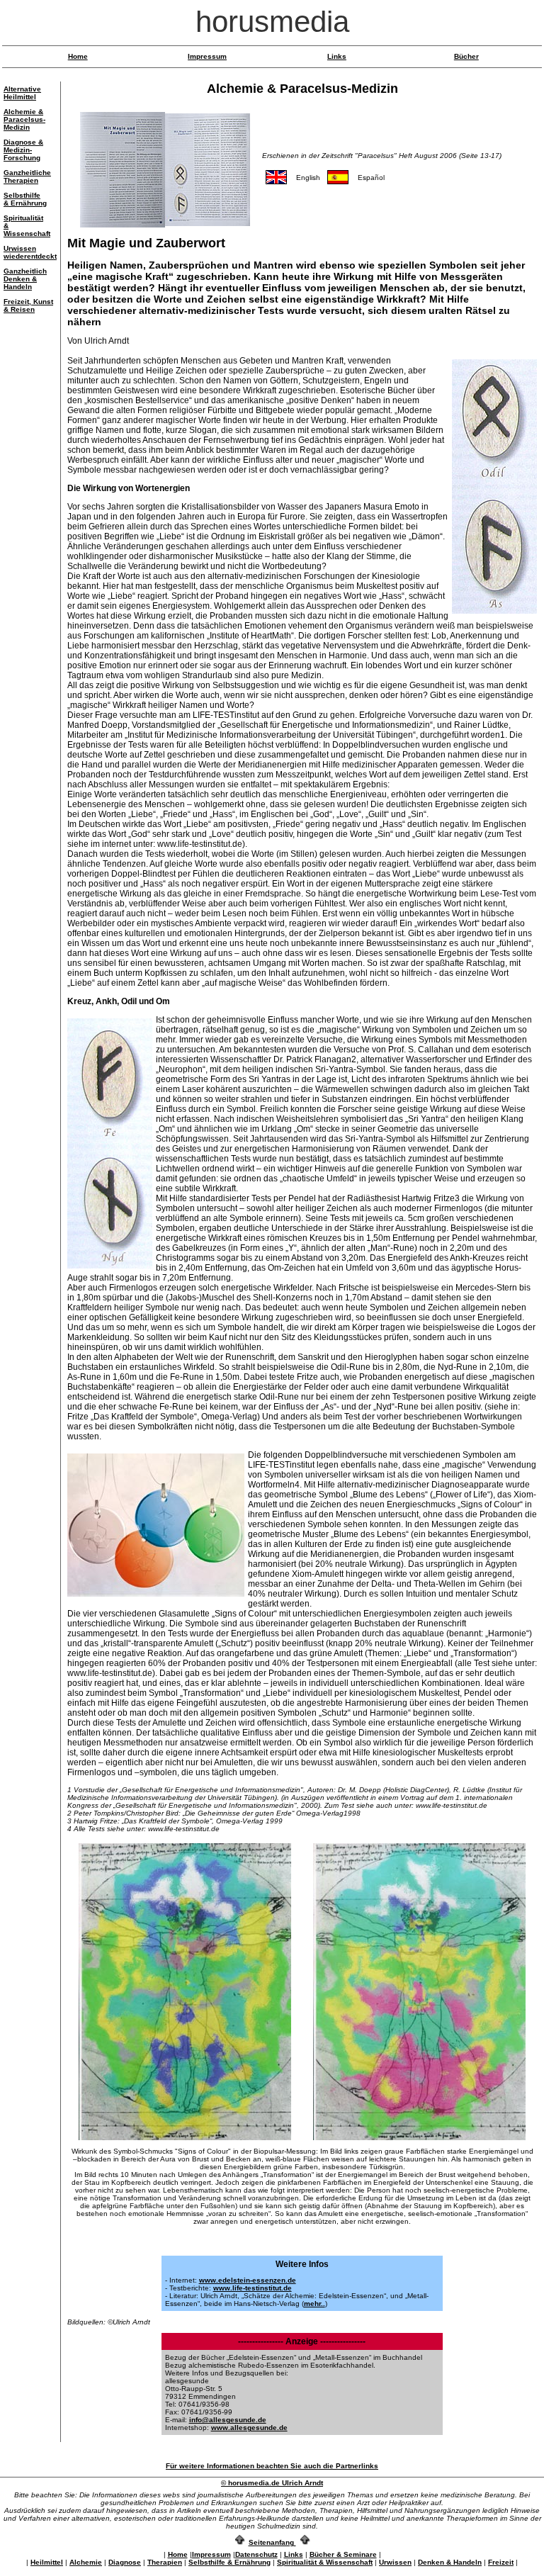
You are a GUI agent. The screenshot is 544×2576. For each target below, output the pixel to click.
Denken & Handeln (450, 2562)
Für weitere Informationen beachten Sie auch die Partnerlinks (272, 2466)
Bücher (466, 56)
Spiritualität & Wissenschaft (325, 2562)
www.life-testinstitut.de (253, 2288)
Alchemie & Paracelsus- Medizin (24, 119)
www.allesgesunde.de (249, 2428)
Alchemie (86, 2562)
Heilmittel (47, 2562)
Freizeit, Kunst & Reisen (28, 305)
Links (337, 56)
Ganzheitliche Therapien (27, 176)
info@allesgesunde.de (228, 2420)
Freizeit (501, 2562)
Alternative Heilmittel (22, 93)
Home (78, 56)
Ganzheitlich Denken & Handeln (25, 279)
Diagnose (125, 2562)
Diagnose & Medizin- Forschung (23, 150)
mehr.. (314, 2304)
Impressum (207, 56)
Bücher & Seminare (343, 2554)
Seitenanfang (271, 2542)
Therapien (165, 2562)
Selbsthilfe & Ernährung (25, 199)
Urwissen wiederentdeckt (30, 252)
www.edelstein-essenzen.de (248, 2280)
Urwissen (395, 2562)
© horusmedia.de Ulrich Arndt (272, 2483)
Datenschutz (256, 2554)
